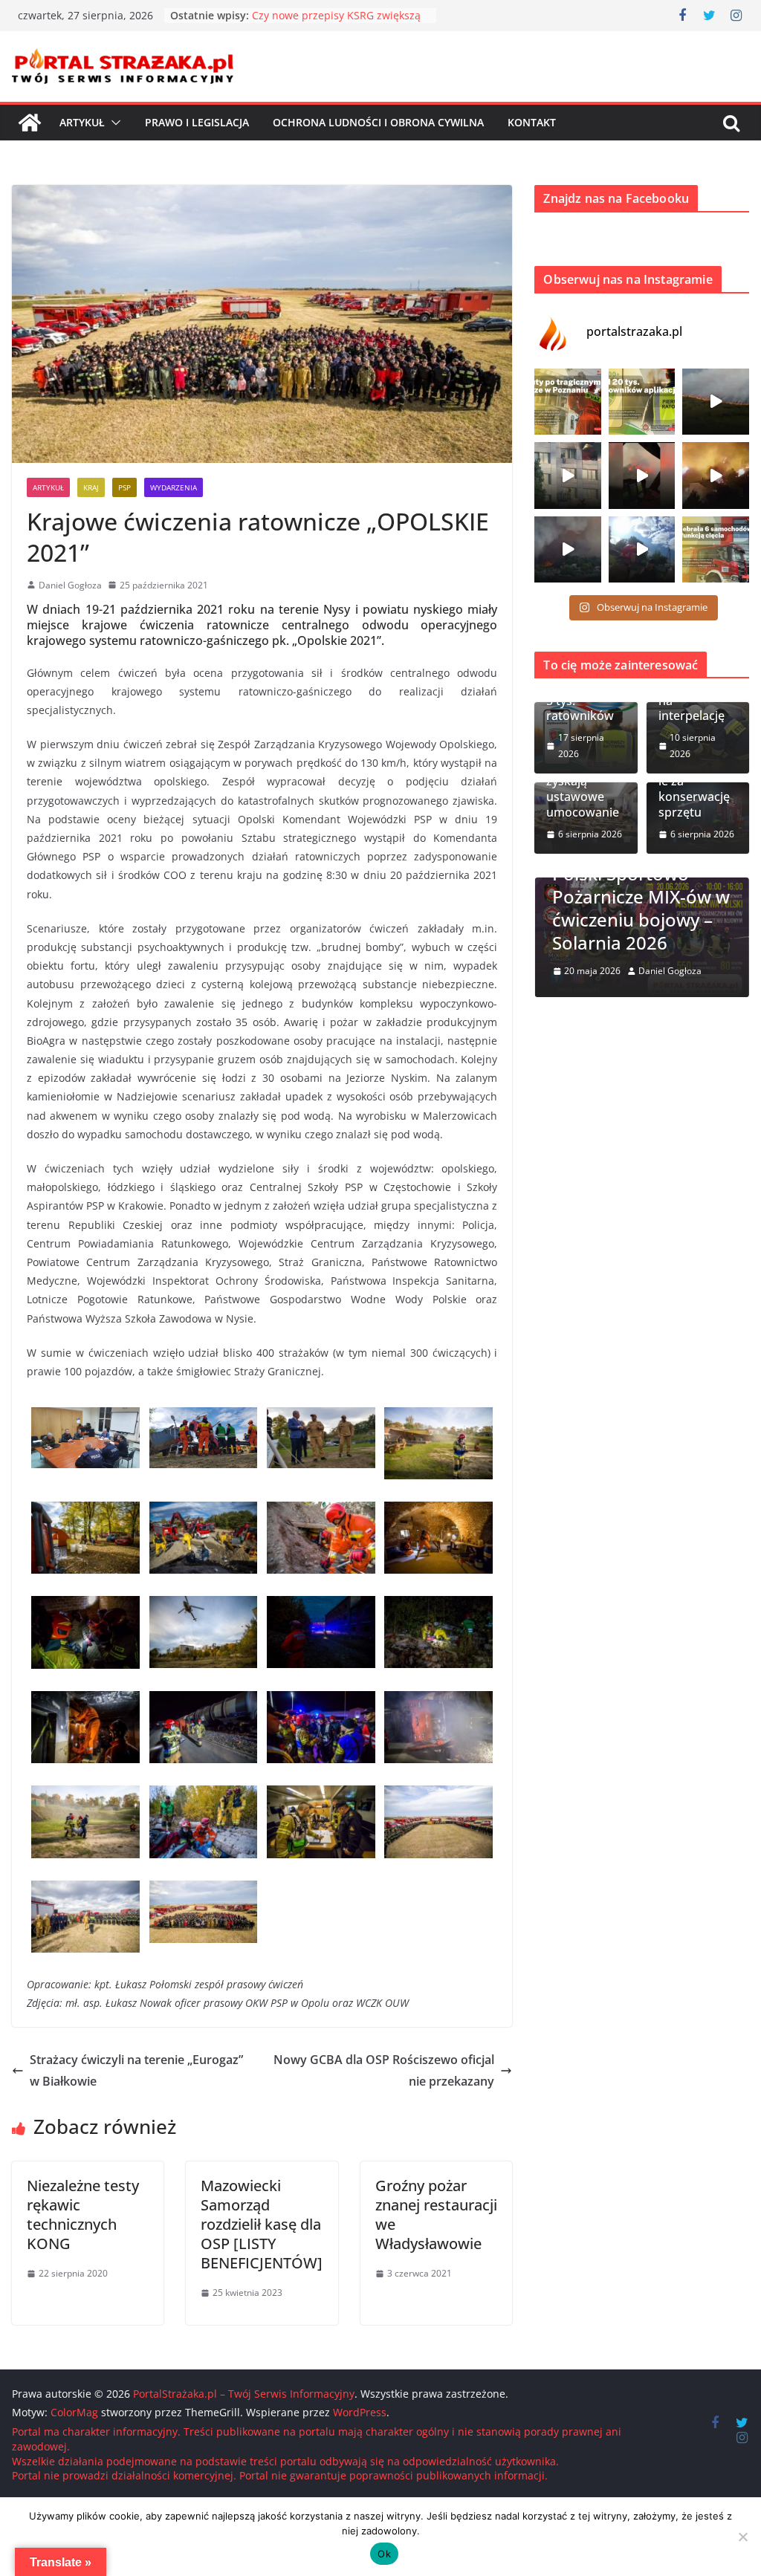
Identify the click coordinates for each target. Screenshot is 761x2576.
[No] (742, 2537)
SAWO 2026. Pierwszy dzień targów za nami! (678, 919)
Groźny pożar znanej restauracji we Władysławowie (436, 2215)
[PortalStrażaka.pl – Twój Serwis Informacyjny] (30, 123)
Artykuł (82, 122)
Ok (384, 2554)
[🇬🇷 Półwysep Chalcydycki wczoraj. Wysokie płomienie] (568, 550)
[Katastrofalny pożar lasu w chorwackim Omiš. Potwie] (716, 476)
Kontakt (532, 122)
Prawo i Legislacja (197, 122)
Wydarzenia (174, 487)
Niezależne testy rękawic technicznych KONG (83, 2215)
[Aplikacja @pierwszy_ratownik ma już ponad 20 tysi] (642, 402)
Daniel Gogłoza (70, 585)
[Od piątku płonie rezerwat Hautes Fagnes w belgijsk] (716, 402)
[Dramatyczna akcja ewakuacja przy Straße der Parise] (568, 476)
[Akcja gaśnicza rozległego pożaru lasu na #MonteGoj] (642, 476)
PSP (124, 487)
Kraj (91, 487)
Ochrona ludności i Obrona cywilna (378, 122)
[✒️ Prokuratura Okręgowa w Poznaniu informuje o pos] (568, 402)
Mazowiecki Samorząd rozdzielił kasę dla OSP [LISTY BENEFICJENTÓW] (262, 2224)
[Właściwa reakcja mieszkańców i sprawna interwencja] (642, 550)
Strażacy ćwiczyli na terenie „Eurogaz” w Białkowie (136, 2070)
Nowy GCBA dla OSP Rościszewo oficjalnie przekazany (384, 2070)
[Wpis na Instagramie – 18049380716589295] (716, 550)
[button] (113, 123)
